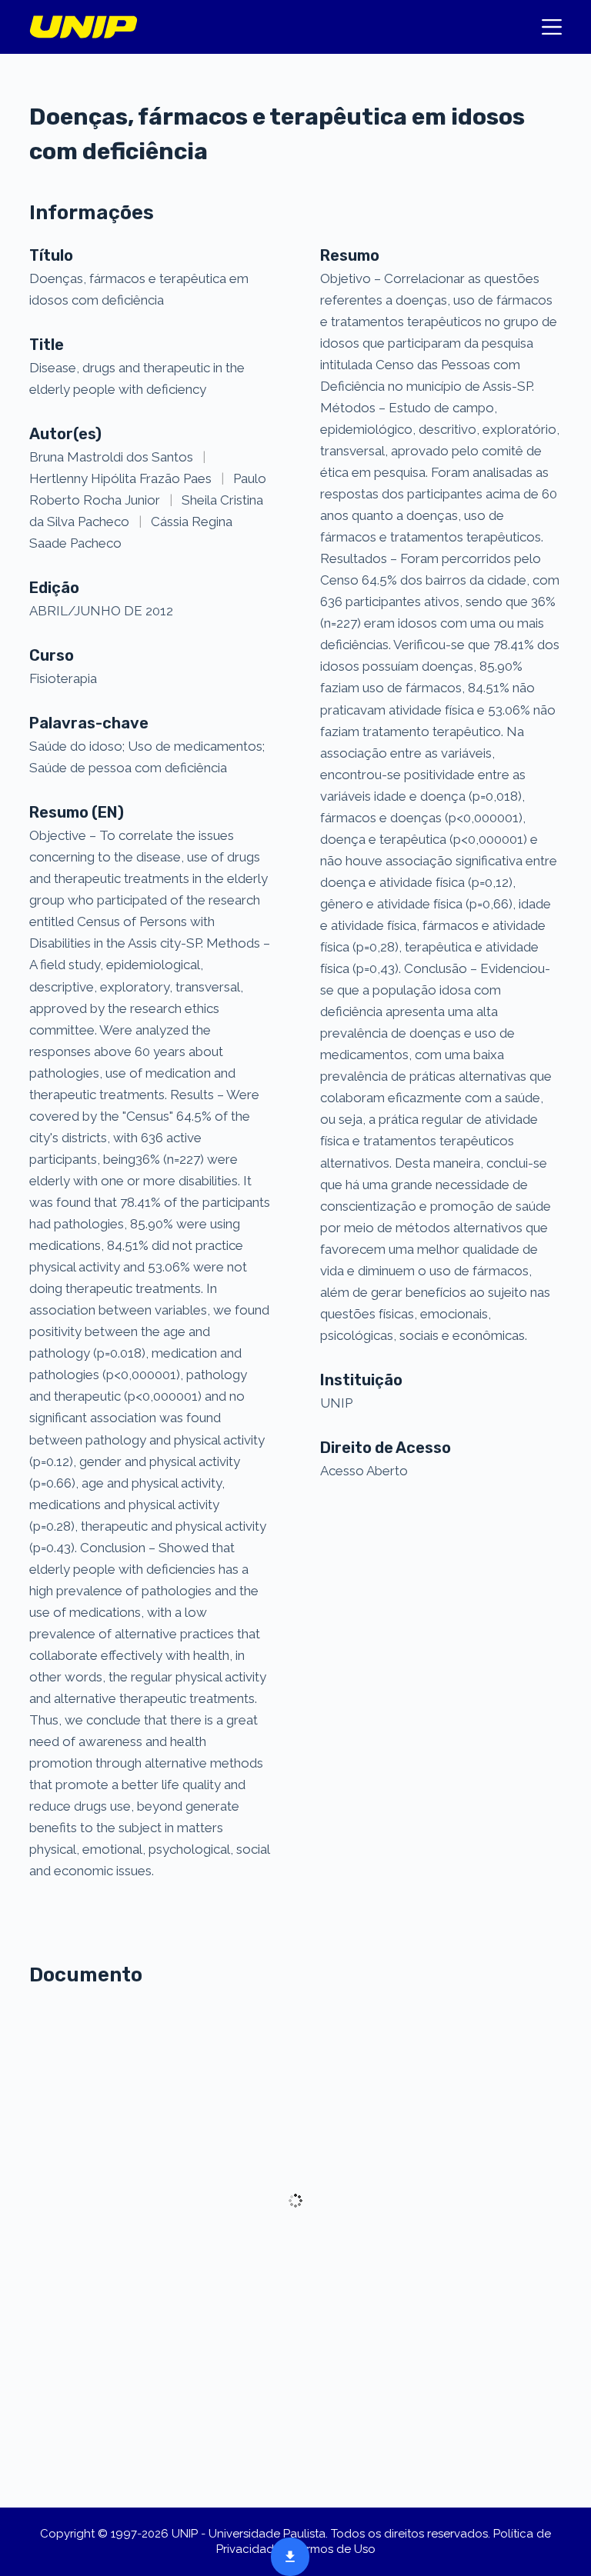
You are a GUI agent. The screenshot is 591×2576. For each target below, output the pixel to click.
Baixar (285, 2555)
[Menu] (552, 27)
